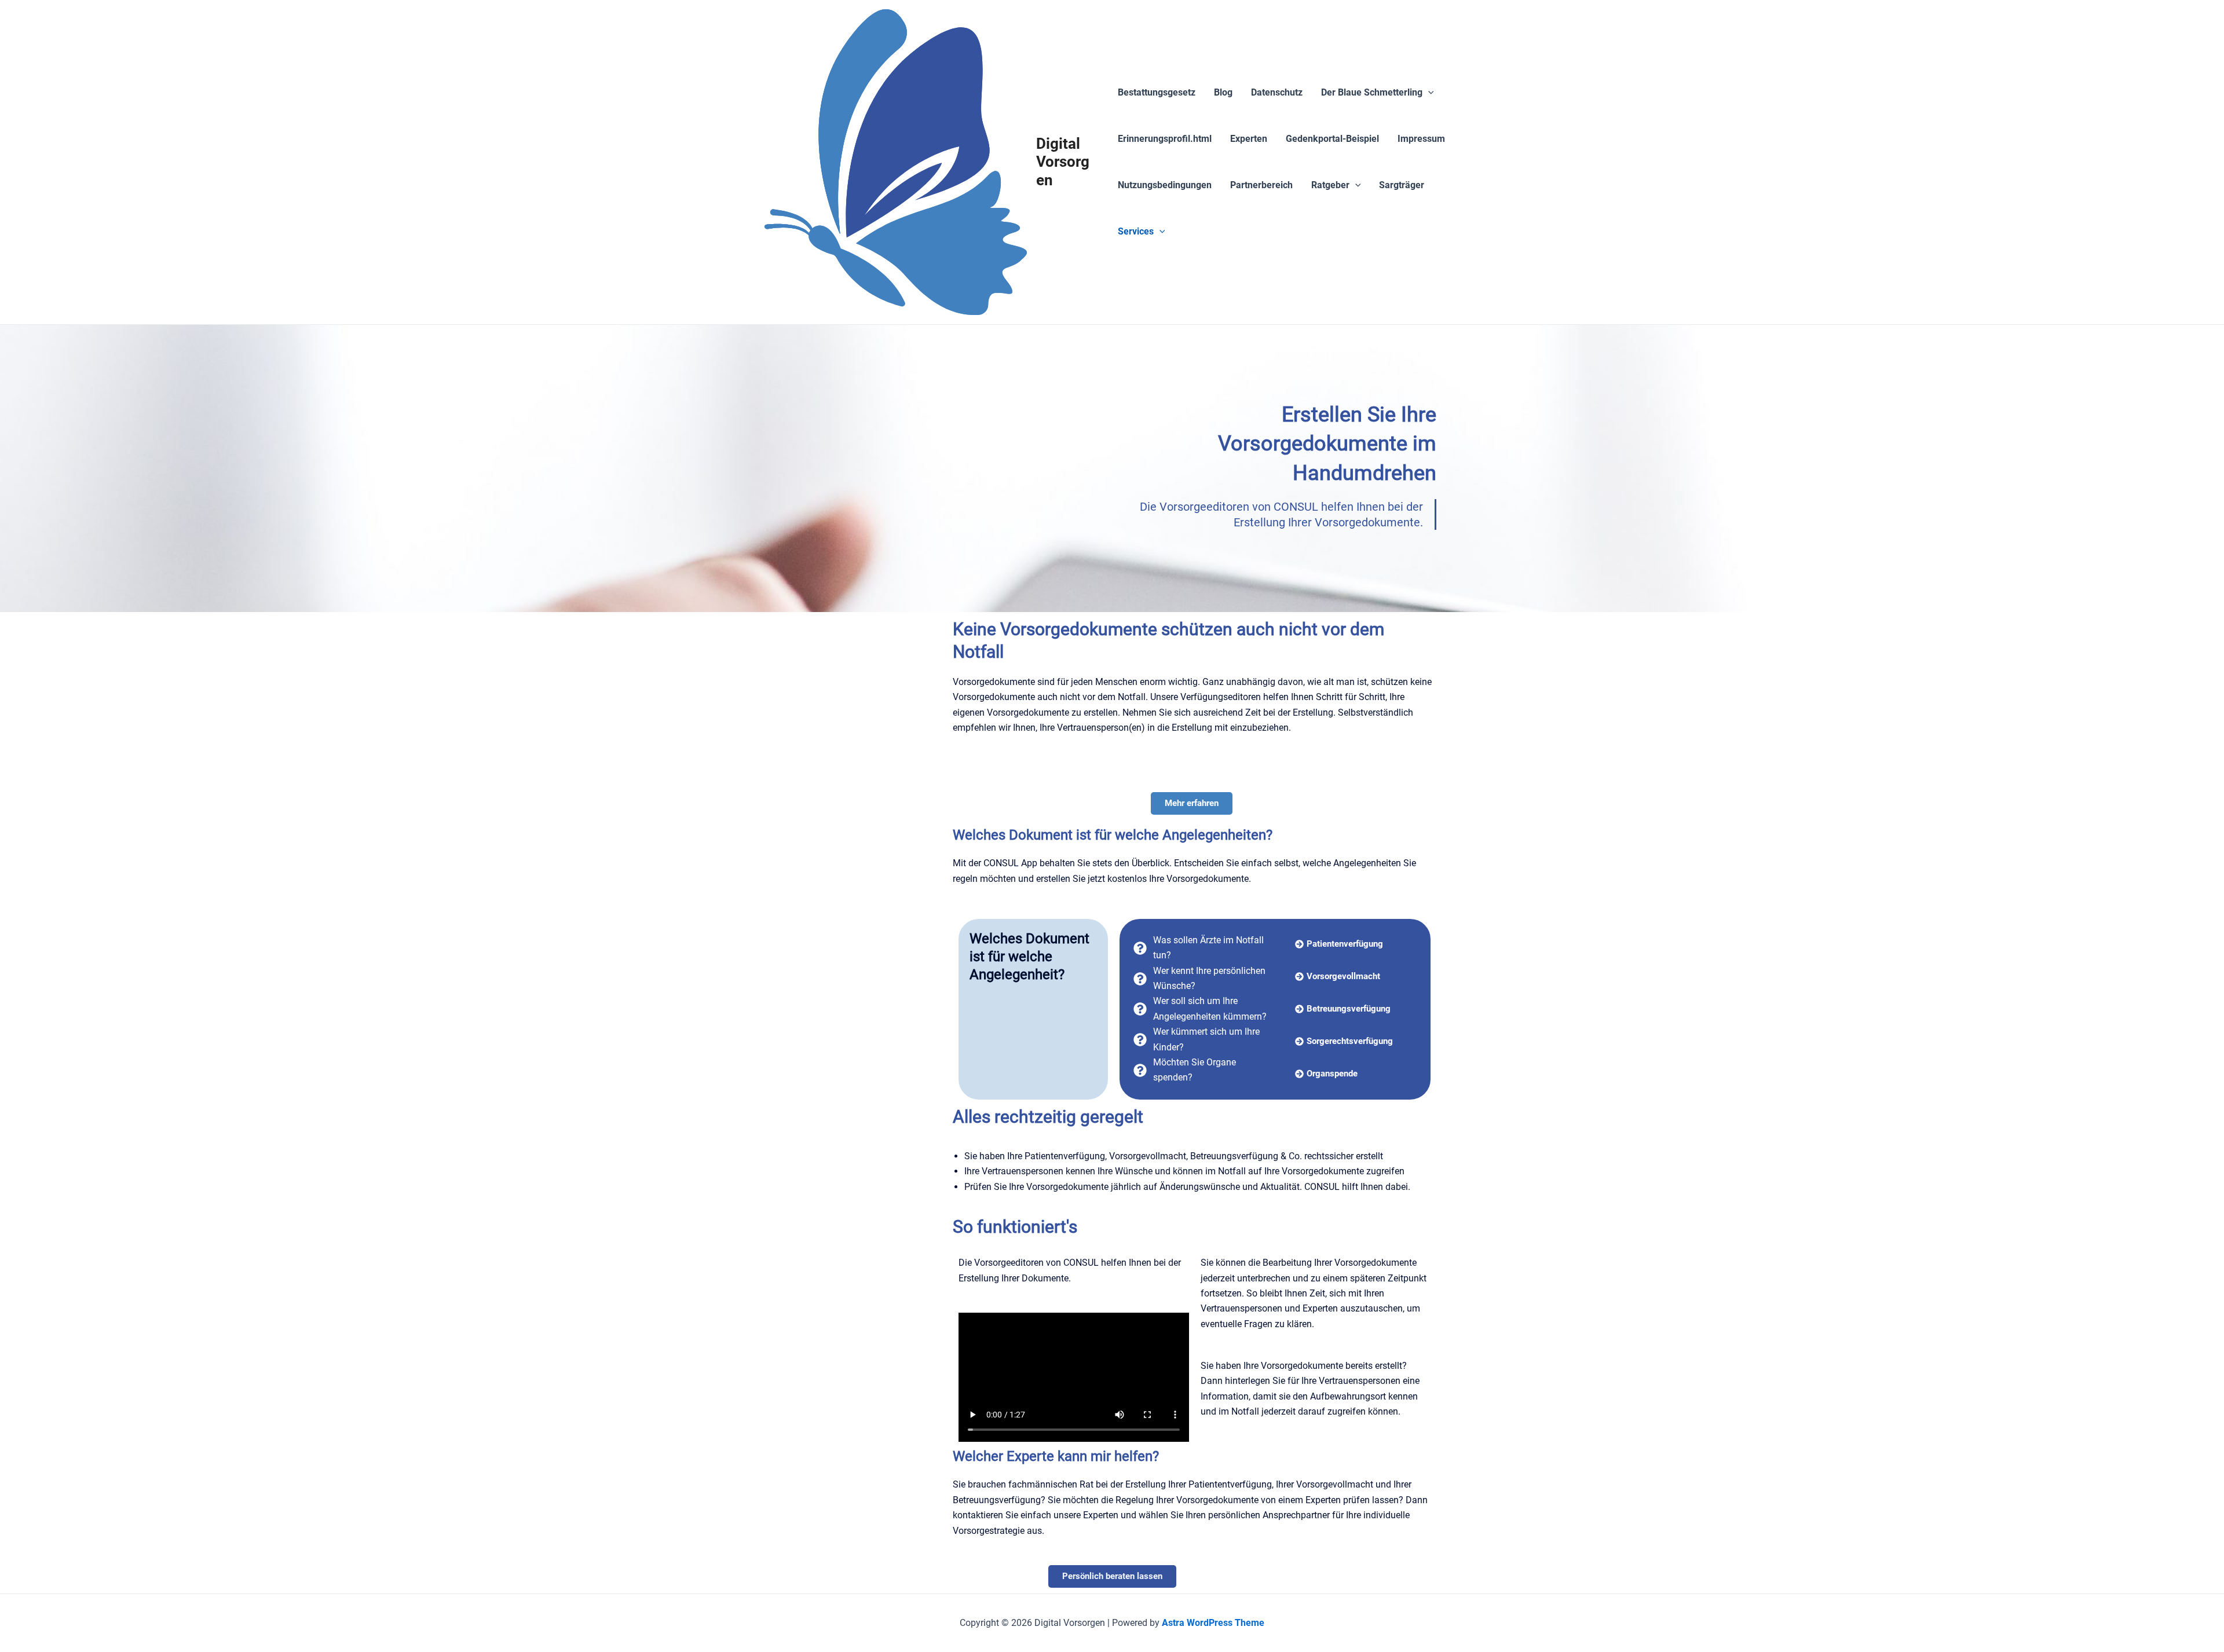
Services (1136, 231)
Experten (1249, 139)
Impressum (1421, 139)
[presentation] (1428, 93)
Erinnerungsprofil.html (1165, 139)
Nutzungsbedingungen (1165, 185)
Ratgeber (1330, 185)
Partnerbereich (1261, 185)
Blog (1223, 92)
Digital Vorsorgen (1063, 162)
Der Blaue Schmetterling (1372, 92)
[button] (1344, 1041)
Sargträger (1402, 185)
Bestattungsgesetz (1157, 92)
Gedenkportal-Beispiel (1332, 139)
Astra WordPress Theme (1213, 1623)
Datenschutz (1277, 92)
